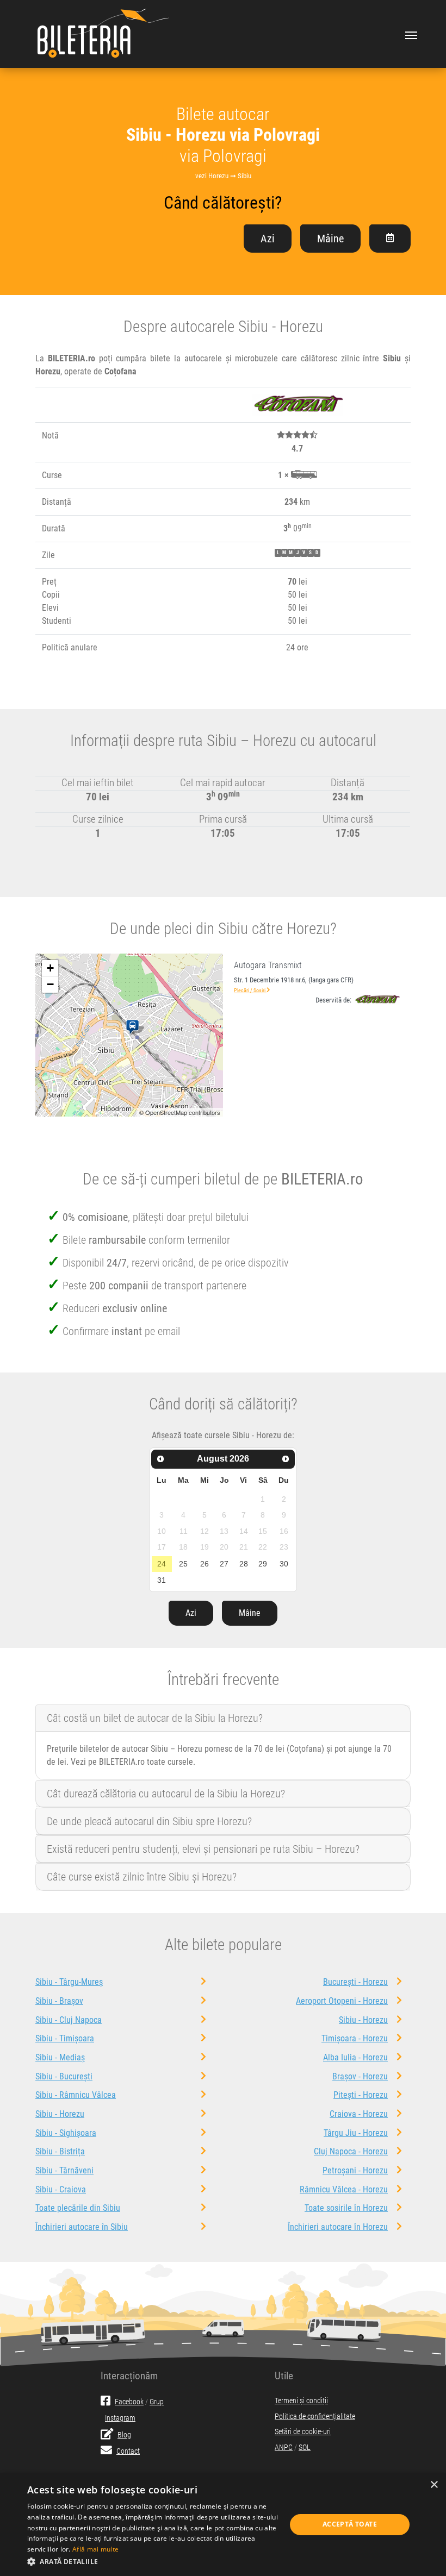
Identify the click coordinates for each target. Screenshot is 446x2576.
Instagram (120, 2418)
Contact (128, 2451)
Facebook (129, 2402)
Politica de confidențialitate (315, 2417)
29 (263, 1564)
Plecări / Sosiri (250, 990)
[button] (153, 2561)
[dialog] (223, 2525)
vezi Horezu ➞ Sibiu (223, 176)
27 (224, 1564)
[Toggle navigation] (411, 34)
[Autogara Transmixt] (135, 1027)
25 (183, 1564)
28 (244, 1564)
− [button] (50, 984)
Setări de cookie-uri (303, 2432)
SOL (305, 2447)
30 (284, 1564)
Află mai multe (95, 2549)
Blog (124, 2435)
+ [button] (50, 968)
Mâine (330, 239)
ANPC (284, 2447)
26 (205, 1564)
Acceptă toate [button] (350, 2524)
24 (162, 1564)
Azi (268, 239)
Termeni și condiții (301, 2401)
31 (162, 1580)
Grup (157, 2402)
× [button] (434, 2485)
